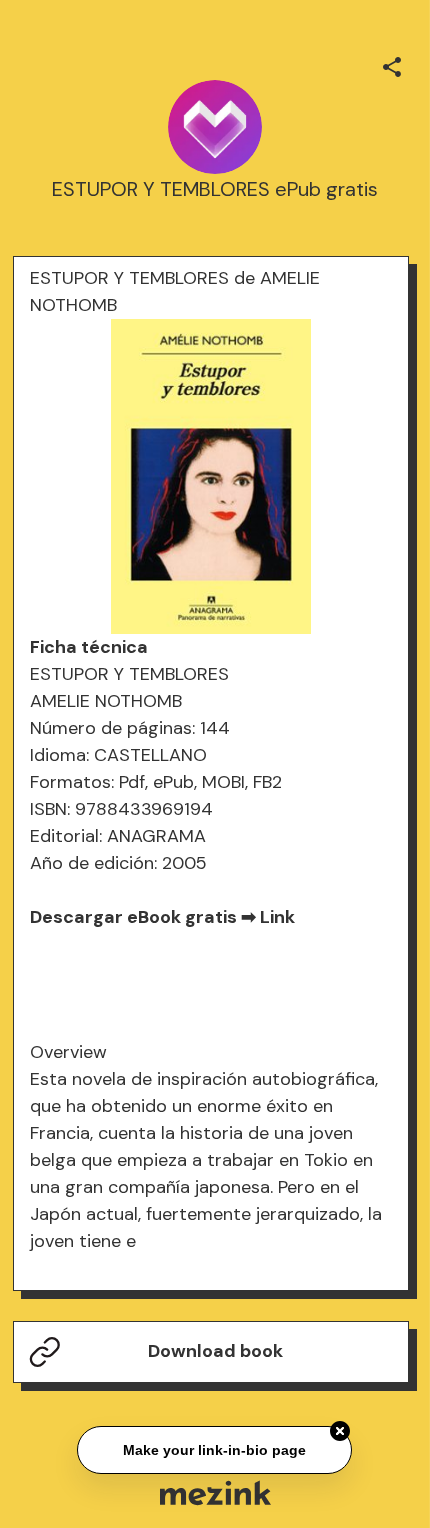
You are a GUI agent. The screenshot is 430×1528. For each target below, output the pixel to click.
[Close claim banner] (341, 1430)
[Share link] (392, 64)
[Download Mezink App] (215, 1492)
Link (277, 917)
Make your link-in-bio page (215, 1448)
